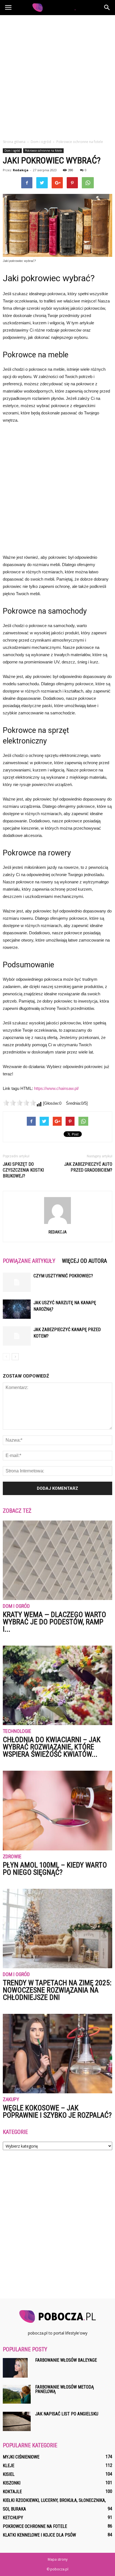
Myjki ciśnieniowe (21, 2457)
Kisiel (9, 2474)
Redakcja (21, 170)
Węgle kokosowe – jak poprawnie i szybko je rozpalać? (57, 2112)
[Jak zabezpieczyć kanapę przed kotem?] (17, 1336)
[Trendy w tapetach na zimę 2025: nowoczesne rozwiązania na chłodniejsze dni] (57, 1929)
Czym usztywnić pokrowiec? (63, 1276)
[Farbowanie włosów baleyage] (15, 2368)
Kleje (9, 2466)
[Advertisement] (57, 76)
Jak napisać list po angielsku (67, 2414)
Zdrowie (12, 1857)
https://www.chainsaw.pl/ (56, 1088)
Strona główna (14, 142)
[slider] (20, 1103)
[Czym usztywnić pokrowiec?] (17, 1282)
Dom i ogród (12, 151)
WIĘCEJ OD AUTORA (84, 1261)
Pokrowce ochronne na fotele (43, 151)
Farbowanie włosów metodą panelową (64, 2389)
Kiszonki (12, 2483)
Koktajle (12, 2492)
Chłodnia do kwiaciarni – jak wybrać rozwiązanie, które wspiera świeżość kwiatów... (52, 1747)
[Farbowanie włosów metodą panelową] (17, 2394)
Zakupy (11, 2100)
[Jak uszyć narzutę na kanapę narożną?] (17, 1309)
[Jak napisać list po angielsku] (17, 2421)
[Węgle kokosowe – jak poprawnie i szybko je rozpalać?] (57, 2054)
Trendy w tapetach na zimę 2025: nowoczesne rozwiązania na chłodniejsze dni (57, 1990)
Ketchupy (13, 2518)
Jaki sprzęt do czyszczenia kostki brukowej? (23, 1170)
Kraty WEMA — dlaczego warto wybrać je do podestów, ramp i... (54, 1622)
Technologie (17, 1731)
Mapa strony (58, 2559)
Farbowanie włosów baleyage (66, 2360)
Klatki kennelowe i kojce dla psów (39, 2535)
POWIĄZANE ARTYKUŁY (29, 1261)
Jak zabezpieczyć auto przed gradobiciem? (88, 1167)
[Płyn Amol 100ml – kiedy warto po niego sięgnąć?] (57, 1810)
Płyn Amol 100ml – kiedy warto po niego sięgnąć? (55, 1869)
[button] (107, 8)
